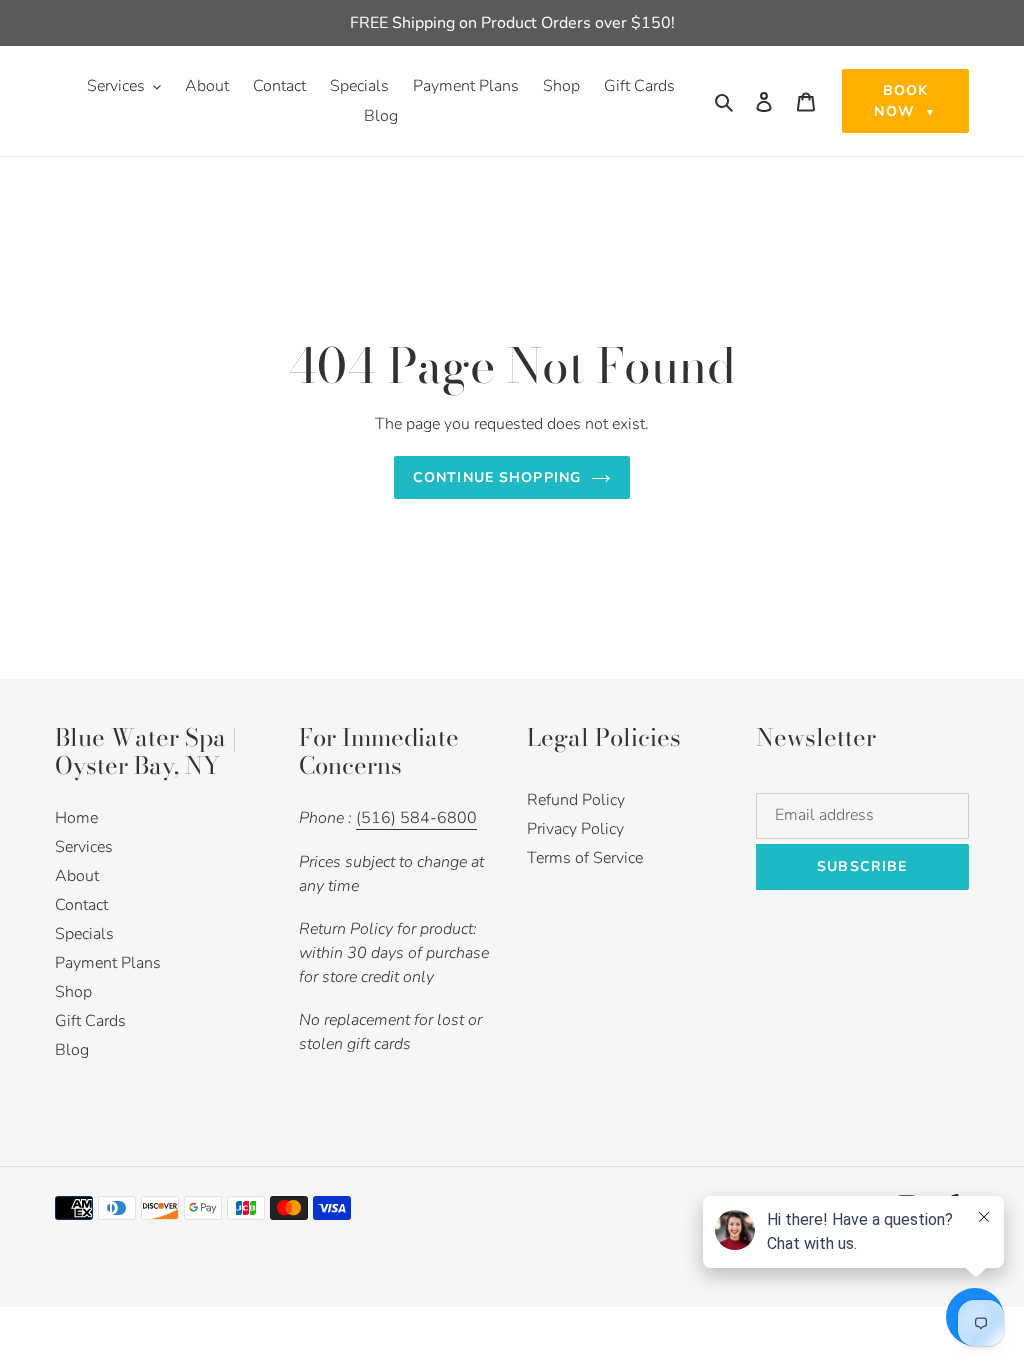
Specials (84, 934)
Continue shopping (497, 477)
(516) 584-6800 (416, 818)
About (77, 876)
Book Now (905, 101)
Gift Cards (90, 1021)
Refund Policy (576, 800)
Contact (81, 905)
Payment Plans (108, 963)
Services (84, 847)
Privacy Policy (575, 829)
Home (76, 818)
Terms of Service (585, 858)
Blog (72, 1050)
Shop (73, 992)
